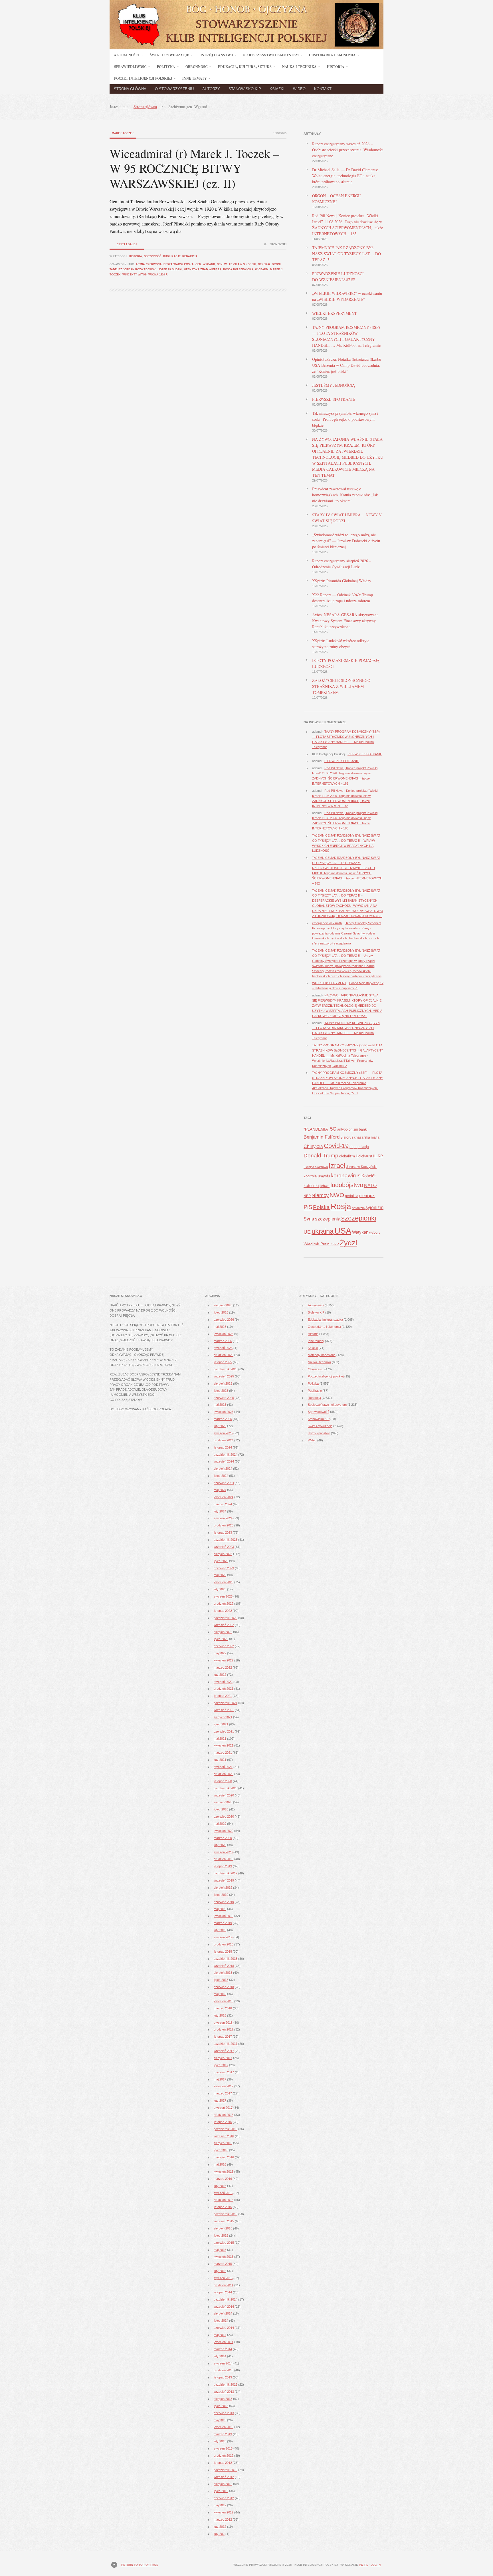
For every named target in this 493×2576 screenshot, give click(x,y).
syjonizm (374, 1207)
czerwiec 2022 (224, 1646)
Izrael (337, 1166)
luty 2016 (220, 2186)
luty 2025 (220, 1426)
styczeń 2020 (223, 1852)
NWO (337, 1195)
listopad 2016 (223, 2122)
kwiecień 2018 (224, 2001)
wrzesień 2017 (224, 2051)
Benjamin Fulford (322, 1137)
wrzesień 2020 (224, 1795)
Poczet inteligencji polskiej (326, 1376)
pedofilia (352, 1196)
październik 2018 (226, 1959)
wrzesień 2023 (224, 1547)
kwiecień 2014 (224, 2342)
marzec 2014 (223, 2349)
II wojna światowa (316, 1167)
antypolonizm (348, 1129)
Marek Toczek (123, 133)
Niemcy (320, 1195)
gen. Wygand (205, 264)
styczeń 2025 (223, 1433)
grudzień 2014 (224, 2285)
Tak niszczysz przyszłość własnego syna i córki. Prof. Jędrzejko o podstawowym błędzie (345, 419)
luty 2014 (220, 2356)
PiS (308, 1207)
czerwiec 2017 (224, 2072)
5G (333, 1129)
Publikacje (172, 256)
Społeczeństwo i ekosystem (327, 1405)
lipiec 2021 (221, 1724)
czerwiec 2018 (224, 1987)
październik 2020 (226, 1788)
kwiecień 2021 (224, 1745)
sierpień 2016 (223, 2143)
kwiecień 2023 (224, 1582)
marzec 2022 (223, 1667)
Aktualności (316, 1305)
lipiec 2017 (221, 2065)
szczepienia (328, 1219)
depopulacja (359, 1147)
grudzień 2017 (224, 2029)
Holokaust (364, 1156)
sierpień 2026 (223, 1305)
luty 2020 (220, 1845)
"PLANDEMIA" (316, 1129)
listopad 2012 (223, 2463)
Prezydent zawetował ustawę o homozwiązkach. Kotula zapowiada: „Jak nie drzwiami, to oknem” (345, 495)
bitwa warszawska (179, 264)
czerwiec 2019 (224, 1902)
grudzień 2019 (224, 1859)
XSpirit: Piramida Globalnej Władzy (342, 581)
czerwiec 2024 (224, 1483)
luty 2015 (220, 2271)
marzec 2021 (223, 1753)
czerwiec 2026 (224, 1320)
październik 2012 (226, 2470)
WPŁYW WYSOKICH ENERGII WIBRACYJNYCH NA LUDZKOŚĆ (344, 846)
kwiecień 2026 (224, 1334)
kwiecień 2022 (224, 1660)
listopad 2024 (223, 1447)
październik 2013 (226, 2384)
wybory (375, 1232)
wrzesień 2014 (224, 2307)
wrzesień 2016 (224, 2136)
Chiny (310, 1146)
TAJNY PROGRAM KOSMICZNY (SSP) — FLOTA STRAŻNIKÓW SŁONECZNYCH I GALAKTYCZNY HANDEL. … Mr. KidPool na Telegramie (347, 1050)
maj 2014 (220, 2335)
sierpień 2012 (223, 2484)
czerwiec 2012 (224, 2498)
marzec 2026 (223, 1341)
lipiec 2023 (221, 1561)
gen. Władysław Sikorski (237, 264)
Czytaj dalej (127, 244)
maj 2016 (220, 2164)
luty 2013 (220, 2441)
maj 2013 (220, 2420)
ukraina (323, 1231)
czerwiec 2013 (224, 2413)
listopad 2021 (223, 1696)
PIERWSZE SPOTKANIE (334, 399)
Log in (376, 2565)
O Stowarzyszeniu (174, 89)
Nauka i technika (319, 1362)
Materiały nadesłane (322, 1355)
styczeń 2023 (223, 1596)
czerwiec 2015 (224, 2243)
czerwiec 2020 (224, 1816)
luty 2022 (220, 1675)
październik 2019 (226, 1873)
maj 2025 (220, 1405)
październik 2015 (226, 2214)
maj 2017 (220, 2079)
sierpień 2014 (223, 2313)
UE (307, 1232)
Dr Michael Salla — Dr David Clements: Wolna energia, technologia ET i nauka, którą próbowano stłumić (345, 176)
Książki (277, 89)
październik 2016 (226, 2129)
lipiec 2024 (221, 1476)
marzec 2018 (223, 2008)
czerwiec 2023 (224, 1568)
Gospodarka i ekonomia (324, 1327)
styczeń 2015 (223, 2278)
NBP (307, 1196)
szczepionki (359, 1218)
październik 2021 (226, 1703)
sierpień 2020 (223, 1802)
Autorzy (211, 89)
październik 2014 (226, 2299)
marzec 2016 (223, 2179)
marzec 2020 (223, 1838)
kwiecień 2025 (224, 1412)
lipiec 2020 (221, 1809)
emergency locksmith (327, 923)
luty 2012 (220, 2527)
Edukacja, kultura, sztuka (325, 1320)
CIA (320, 1147)
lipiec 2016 (221, 2150)
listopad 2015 (223, 2207)
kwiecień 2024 (224, 1497)
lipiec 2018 (221, 1980)
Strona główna (130, 89)
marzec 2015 (223, 2264)
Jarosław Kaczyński (361, 1167)
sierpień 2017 (223, 2058)
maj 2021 (220, 1739)
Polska (321, 1207)
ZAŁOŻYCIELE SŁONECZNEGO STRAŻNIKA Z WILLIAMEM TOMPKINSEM (341, 686)
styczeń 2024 (223, 1518)
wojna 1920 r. (158, 275)
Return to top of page (140, 2565)
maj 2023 (220, 1575)
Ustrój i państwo (319, 1433)
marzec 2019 (223, 1923)
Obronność (153, 256)
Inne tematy (316, 1341)
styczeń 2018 (223, 2023)
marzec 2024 (223, 1504)
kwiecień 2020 (224, 1831)
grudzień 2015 (224, 2200)
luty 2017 (220, 2100)
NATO (370, 1186)
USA (343, 1231)
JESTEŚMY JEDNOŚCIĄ (334, 385)
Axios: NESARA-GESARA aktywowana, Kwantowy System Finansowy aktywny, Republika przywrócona (346, 621)
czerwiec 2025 (224, 1398)
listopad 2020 (223, 1781)
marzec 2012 (223, 2519)
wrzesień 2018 (224, 1966)
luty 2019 (220, 1930)
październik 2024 (226, 1455)
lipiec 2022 (221, 1639)
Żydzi (348, 1243)
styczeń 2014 (223, 2363)
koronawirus (346, 1175)
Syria (309, 1219)
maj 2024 (220, 1490)
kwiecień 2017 (224, 2086)
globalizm (347, 1156)
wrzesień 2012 (224, 2477)
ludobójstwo (347, 1185)
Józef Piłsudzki (170, 269)
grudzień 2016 (224, 2115)
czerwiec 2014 (224, 2328)
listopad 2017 (223, 2037)
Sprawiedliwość (319, 1412)
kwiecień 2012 (224, 2512)
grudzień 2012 (224, 2456)
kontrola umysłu (317, 1176)
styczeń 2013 (223, 2448)
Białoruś (347, 1137)
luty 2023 (220, 1589)
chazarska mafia (367, 1137)
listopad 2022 (223, 1611)
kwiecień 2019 (224, 1916)
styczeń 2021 (223, 1767)
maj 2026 (220, 1327)
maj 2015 (220, 2250)
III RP (378, 1156)
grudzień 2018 (224, 1944)
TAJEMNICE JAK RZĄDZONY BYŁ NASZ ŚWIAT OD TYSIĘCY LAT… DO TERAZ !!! (346, 254)
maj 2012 (220, 2505)
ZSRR (335, 1244)
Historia (136, 256)
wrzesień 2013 (224, 2392)
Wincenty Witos (135, 275)
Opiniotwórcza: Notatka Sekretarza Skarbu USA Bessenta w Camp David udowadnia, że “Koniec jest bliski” (347, 365)
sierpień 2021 (223, 1717)
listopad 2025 (223, 1362)
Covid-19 (336, 1146)
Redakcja (190, 256)
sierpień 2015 (223, 2228)
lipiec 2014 (221, 2321)
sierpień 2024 (223, 1469)
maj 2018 (220, 1994)
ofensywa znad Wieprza (203, 269)
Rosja (341, 1206)
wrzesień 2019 (224, 1880)
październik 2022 (226, 1618)
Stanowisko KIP (245, 89)
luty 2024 (220, 1511)
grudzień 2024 (224, 1440)
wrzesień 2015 (224, 2221)
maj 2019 (220, 1909)
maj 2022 (220, 1653)
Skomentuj (278, 244)
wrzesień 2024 (224, 1461)
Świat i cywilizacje (320, 1426)
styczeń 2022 (223, 1682)
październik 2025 (226, 1369)
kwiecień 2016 (224, 2172)
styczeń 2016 (223, 2193)
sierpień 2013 (223, 2399)
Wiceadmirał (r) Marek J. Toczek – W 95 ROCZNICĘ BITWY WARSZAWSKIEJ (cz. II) (194, 168)
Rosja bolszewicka (238, 269)
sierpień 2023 (223, 1554)
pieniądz (367, 1196)
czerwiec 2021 (224, 1731)
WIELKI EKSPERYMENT (335, 313)
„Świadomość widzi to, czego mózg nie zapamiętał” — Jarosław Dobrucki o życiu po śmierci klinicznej (346, 541)
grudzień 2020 (224, 1774)
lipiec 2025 (221, 1391)
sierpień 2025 (223, 1383)
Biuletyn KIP (316, 1312)
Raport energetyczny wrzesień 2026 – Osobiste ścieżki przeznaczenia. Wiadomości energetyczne (348, 150)
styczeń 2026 (223, 1348)
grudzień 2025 (224, 1355)
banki (363, 1129)
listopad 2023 (223, 1532)
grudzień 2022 (224, 1604)
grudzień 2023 (224, 1525)
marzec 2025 (223, 1419)
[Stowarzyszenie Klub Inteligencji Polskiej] (246, 48)
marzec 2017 (223, 2093)
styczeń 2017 (223, 2108)
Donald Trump (321, 1156)
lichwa (325, 1186)
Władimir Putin (317, 1244)
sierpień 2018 (223, 1973)
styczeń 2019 (223, 1937)
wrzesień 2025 (224, 1376)
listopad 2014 (223, 2292)
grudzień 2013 (224, 2370)
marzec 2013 (223, 2434)
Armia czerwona (149, 264)
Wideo (299, 89)
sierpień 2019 (223, 1888)
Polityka (313, 1383)
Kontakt (323, 89)
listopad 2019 (223, 1866)
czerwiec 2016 (224, 2157)
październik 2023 (226, 1540)
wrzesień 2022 (224, 1625)
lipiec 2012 (221, 2491)
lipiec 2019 (221, 1895)
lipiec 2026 (221, 1312)
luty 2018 (220, 2015)
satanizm (358, 1208)
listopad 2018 (223, 1951)
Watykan (360, 1232)
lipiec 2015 (221, 2235)
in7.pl (363, 2565)
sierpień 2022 (223, 1632)
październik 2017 (226, 2044)
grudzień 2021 (224, 1689)
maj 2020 (220, 1824)
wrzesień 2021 (224, 1710)
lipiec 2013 (221, 2406)
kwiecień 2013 (224, 2427)
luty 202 (219, 2534)
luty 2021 (220, 1760)
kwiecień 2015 (224, 2257)
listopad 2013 (223, 2377)
